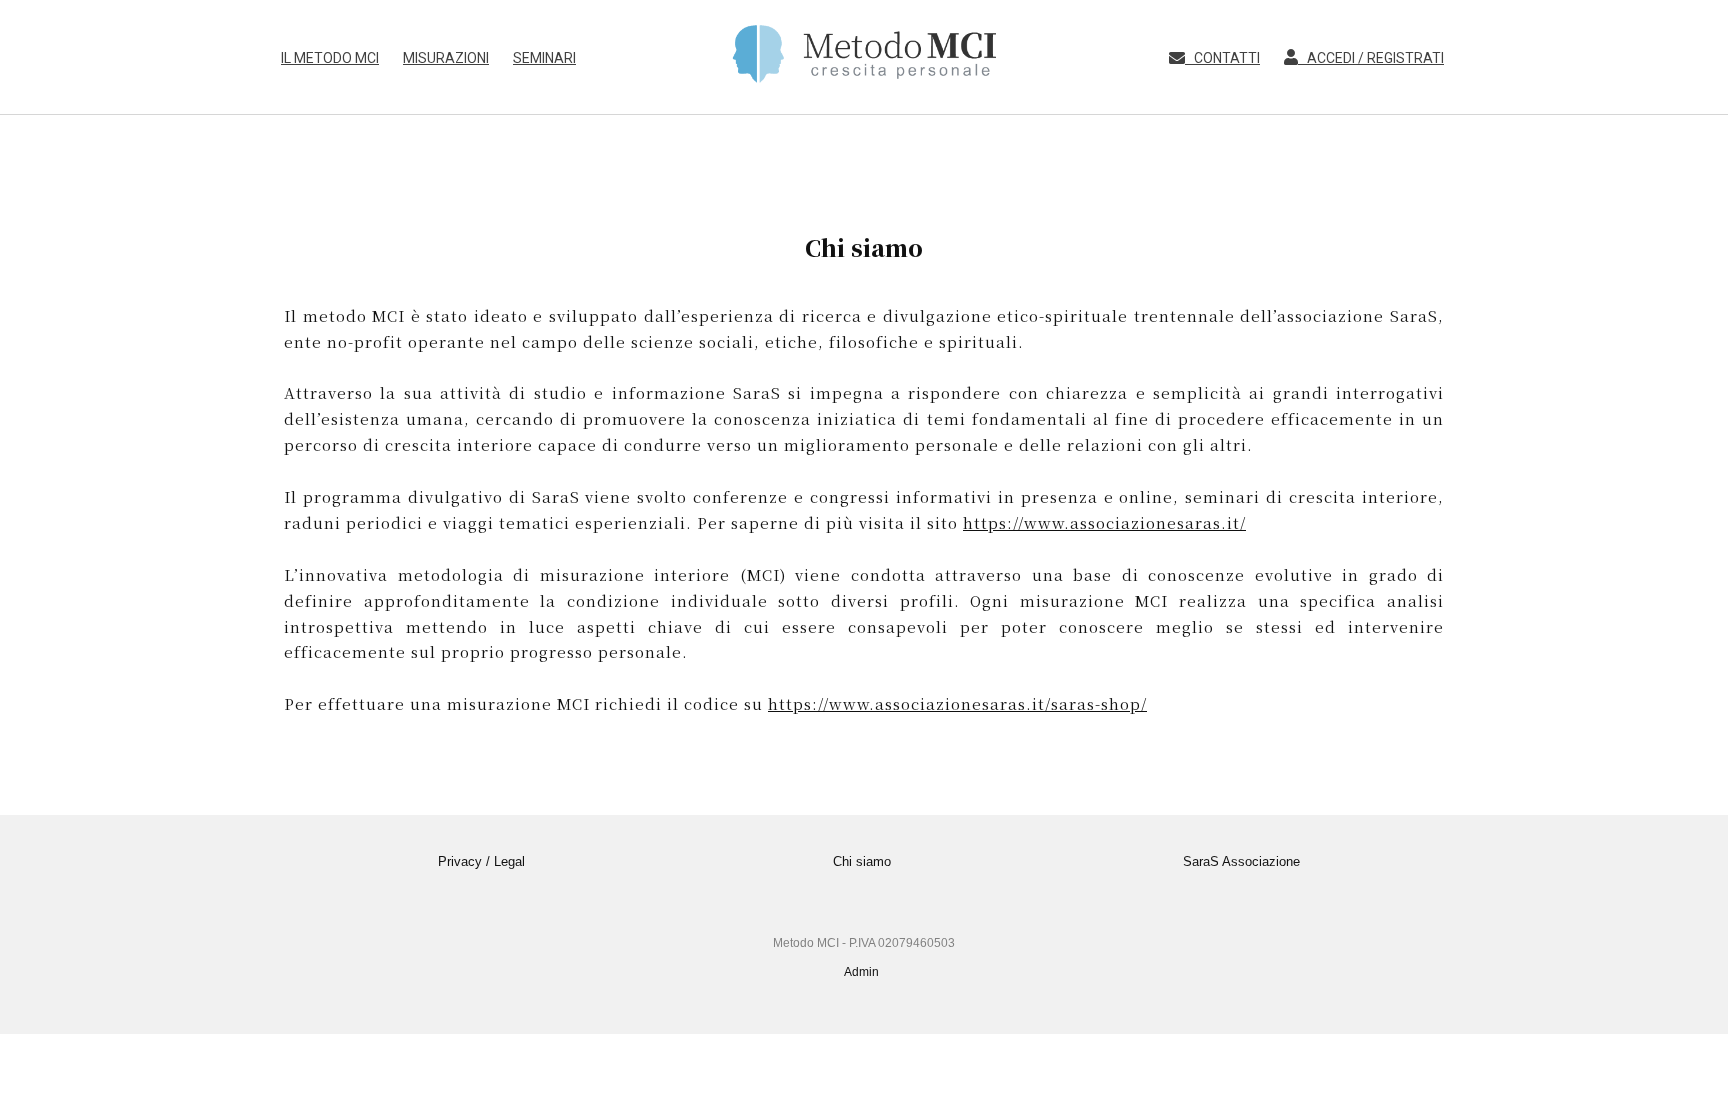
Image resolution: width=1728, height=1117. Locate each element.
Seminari (544, 58)
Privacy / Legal (481, 861)
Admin (861, 972)
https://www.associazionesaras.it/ (1104, 522)
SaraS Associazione (1241, 861)
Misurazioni (446, 58)
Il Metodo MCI (330, 58)
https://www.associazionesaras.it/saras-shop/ (957, 703)
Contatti (1222, 58)
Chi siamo (862, 861)
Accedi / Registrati (1371, 58)
